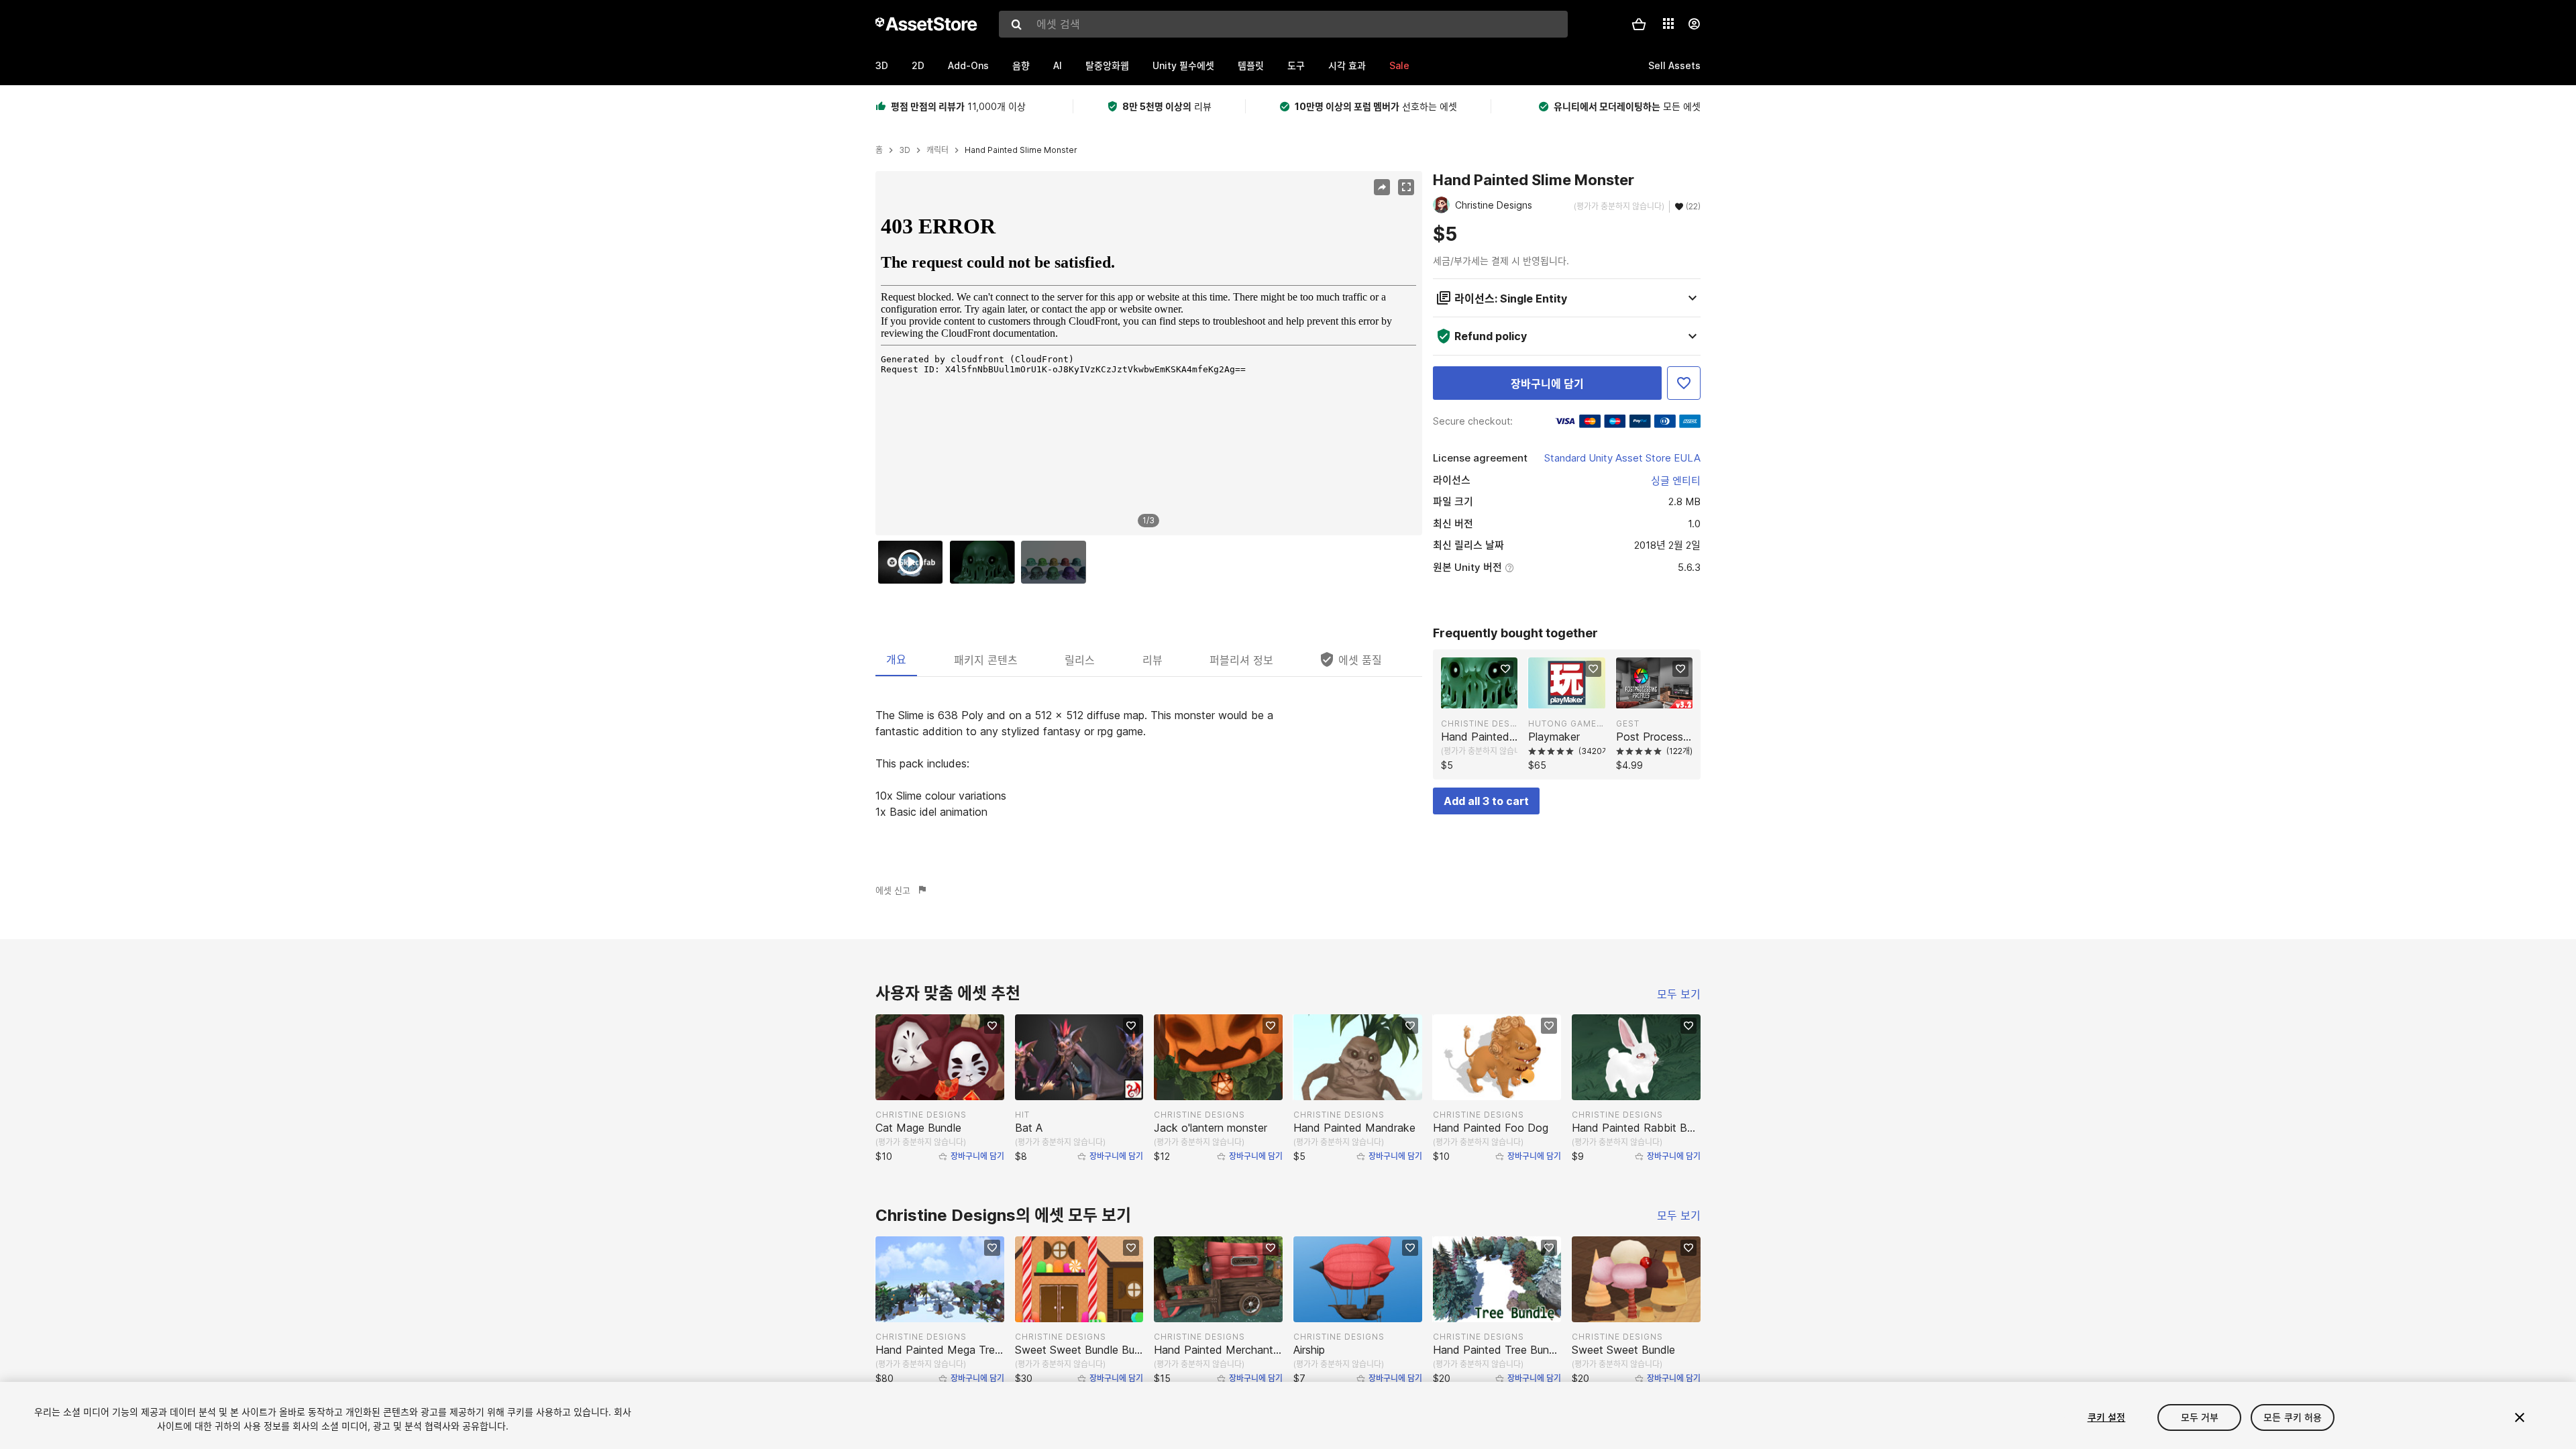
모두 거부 (2200, 1417)
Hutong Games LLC (1566, 723)
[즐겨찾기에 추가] (1684, 383)
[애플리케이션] (1668, 23)
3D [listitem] (905, 150)
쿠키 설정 (2107, 1417)
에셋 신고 (893, 890)
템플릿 (1251, 65)
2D (918, 65)
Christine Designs (1479, 723)
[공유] (1382, 187)
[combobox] (1283, 24)
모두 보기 (1679, 994)
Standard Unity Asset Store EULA (1622, 458)
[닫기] (2520, 1417)
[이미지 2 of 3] (985, 562)
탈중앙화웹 (1107, 65)
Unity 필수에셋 (1183, 65)
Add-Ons (968, 65)
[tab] (896, 659)
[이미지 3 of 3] (1057, 562)
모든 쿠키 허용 (2293, 1417)
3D (882, 65)
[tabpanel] (1149, 763)
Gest (1628, 723)
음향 (1021, 65)
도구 (1296, 65)
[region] (1148, 354)
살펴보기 (1486, 697)
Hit (1022, 1115)
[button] (1639, 24)
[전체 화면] (1406, 187)
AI (1058, 65)
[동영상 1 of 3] (914, 562)
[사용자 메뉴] (1694, 24)
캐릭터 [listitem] (937, 150)
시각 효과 (1347, 65)
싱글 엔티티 (1676, 481)
